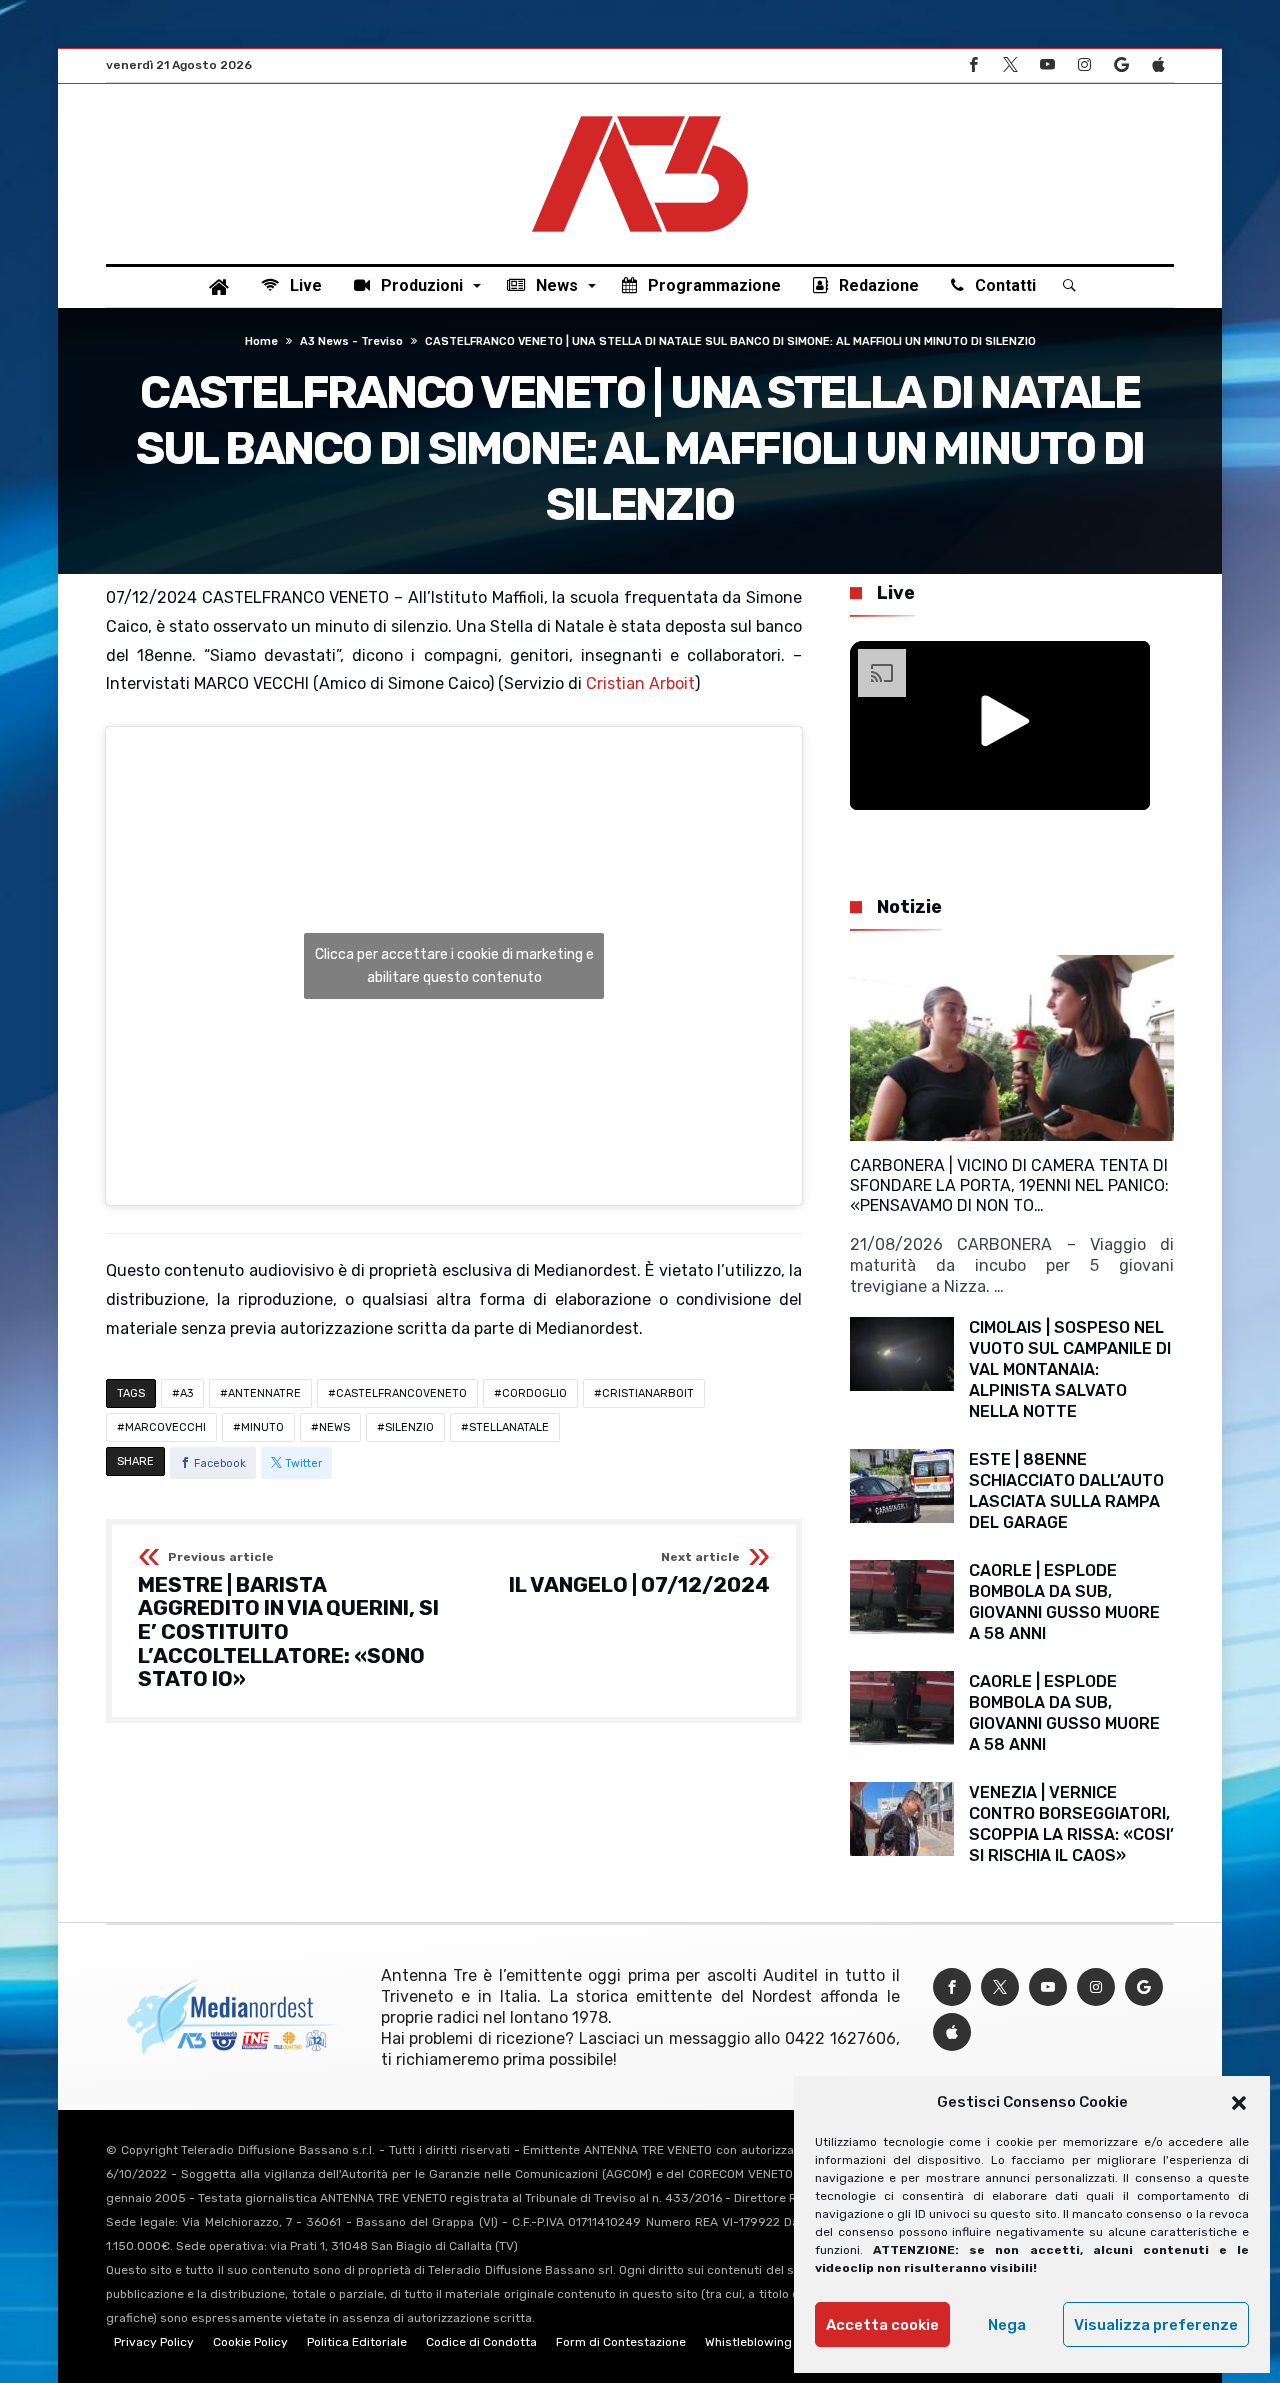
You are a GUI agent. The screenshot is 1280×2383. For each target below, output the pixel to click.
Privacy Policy (154, 2342)
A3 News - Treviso (351, 341)
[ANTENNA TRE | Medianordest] (640, 114)
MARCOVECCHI (165, 1427)
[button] (1239, 2103)
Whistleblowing (748, 2342)
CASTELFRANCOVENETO (401, 1393)
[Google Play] (1121, 65)
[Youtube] (1047, 65)
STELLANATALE (509, 1427)
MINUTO (262, 1427)
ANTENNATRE (264, 1393)
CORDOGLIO (534, 1393)
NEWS (334, 1427)
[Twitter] (1010, 65)
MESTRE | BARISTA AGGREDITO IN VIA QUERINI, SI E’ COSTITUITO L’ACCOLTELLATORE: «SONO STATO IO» (288, 1621)
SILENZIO (409, 1427)
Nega (1007, 2325)
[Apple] (1158, 65)
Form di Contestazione (621, 2342)
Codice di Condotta (481, 2342)
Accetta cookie (882, 2325)
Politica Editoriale (357, 2342)
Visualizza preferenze (1156, 2325)
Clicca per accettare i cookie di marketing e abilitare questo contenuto (454, 966)
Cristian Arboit (640, 683)
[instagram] (1084, 65)
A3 (186, 1393)
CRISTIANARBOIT (648, 1393)
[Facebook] (973, 65)
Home (261, 341)
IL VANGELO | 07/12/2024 (639, 1574)
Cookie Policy (250, 2342)
